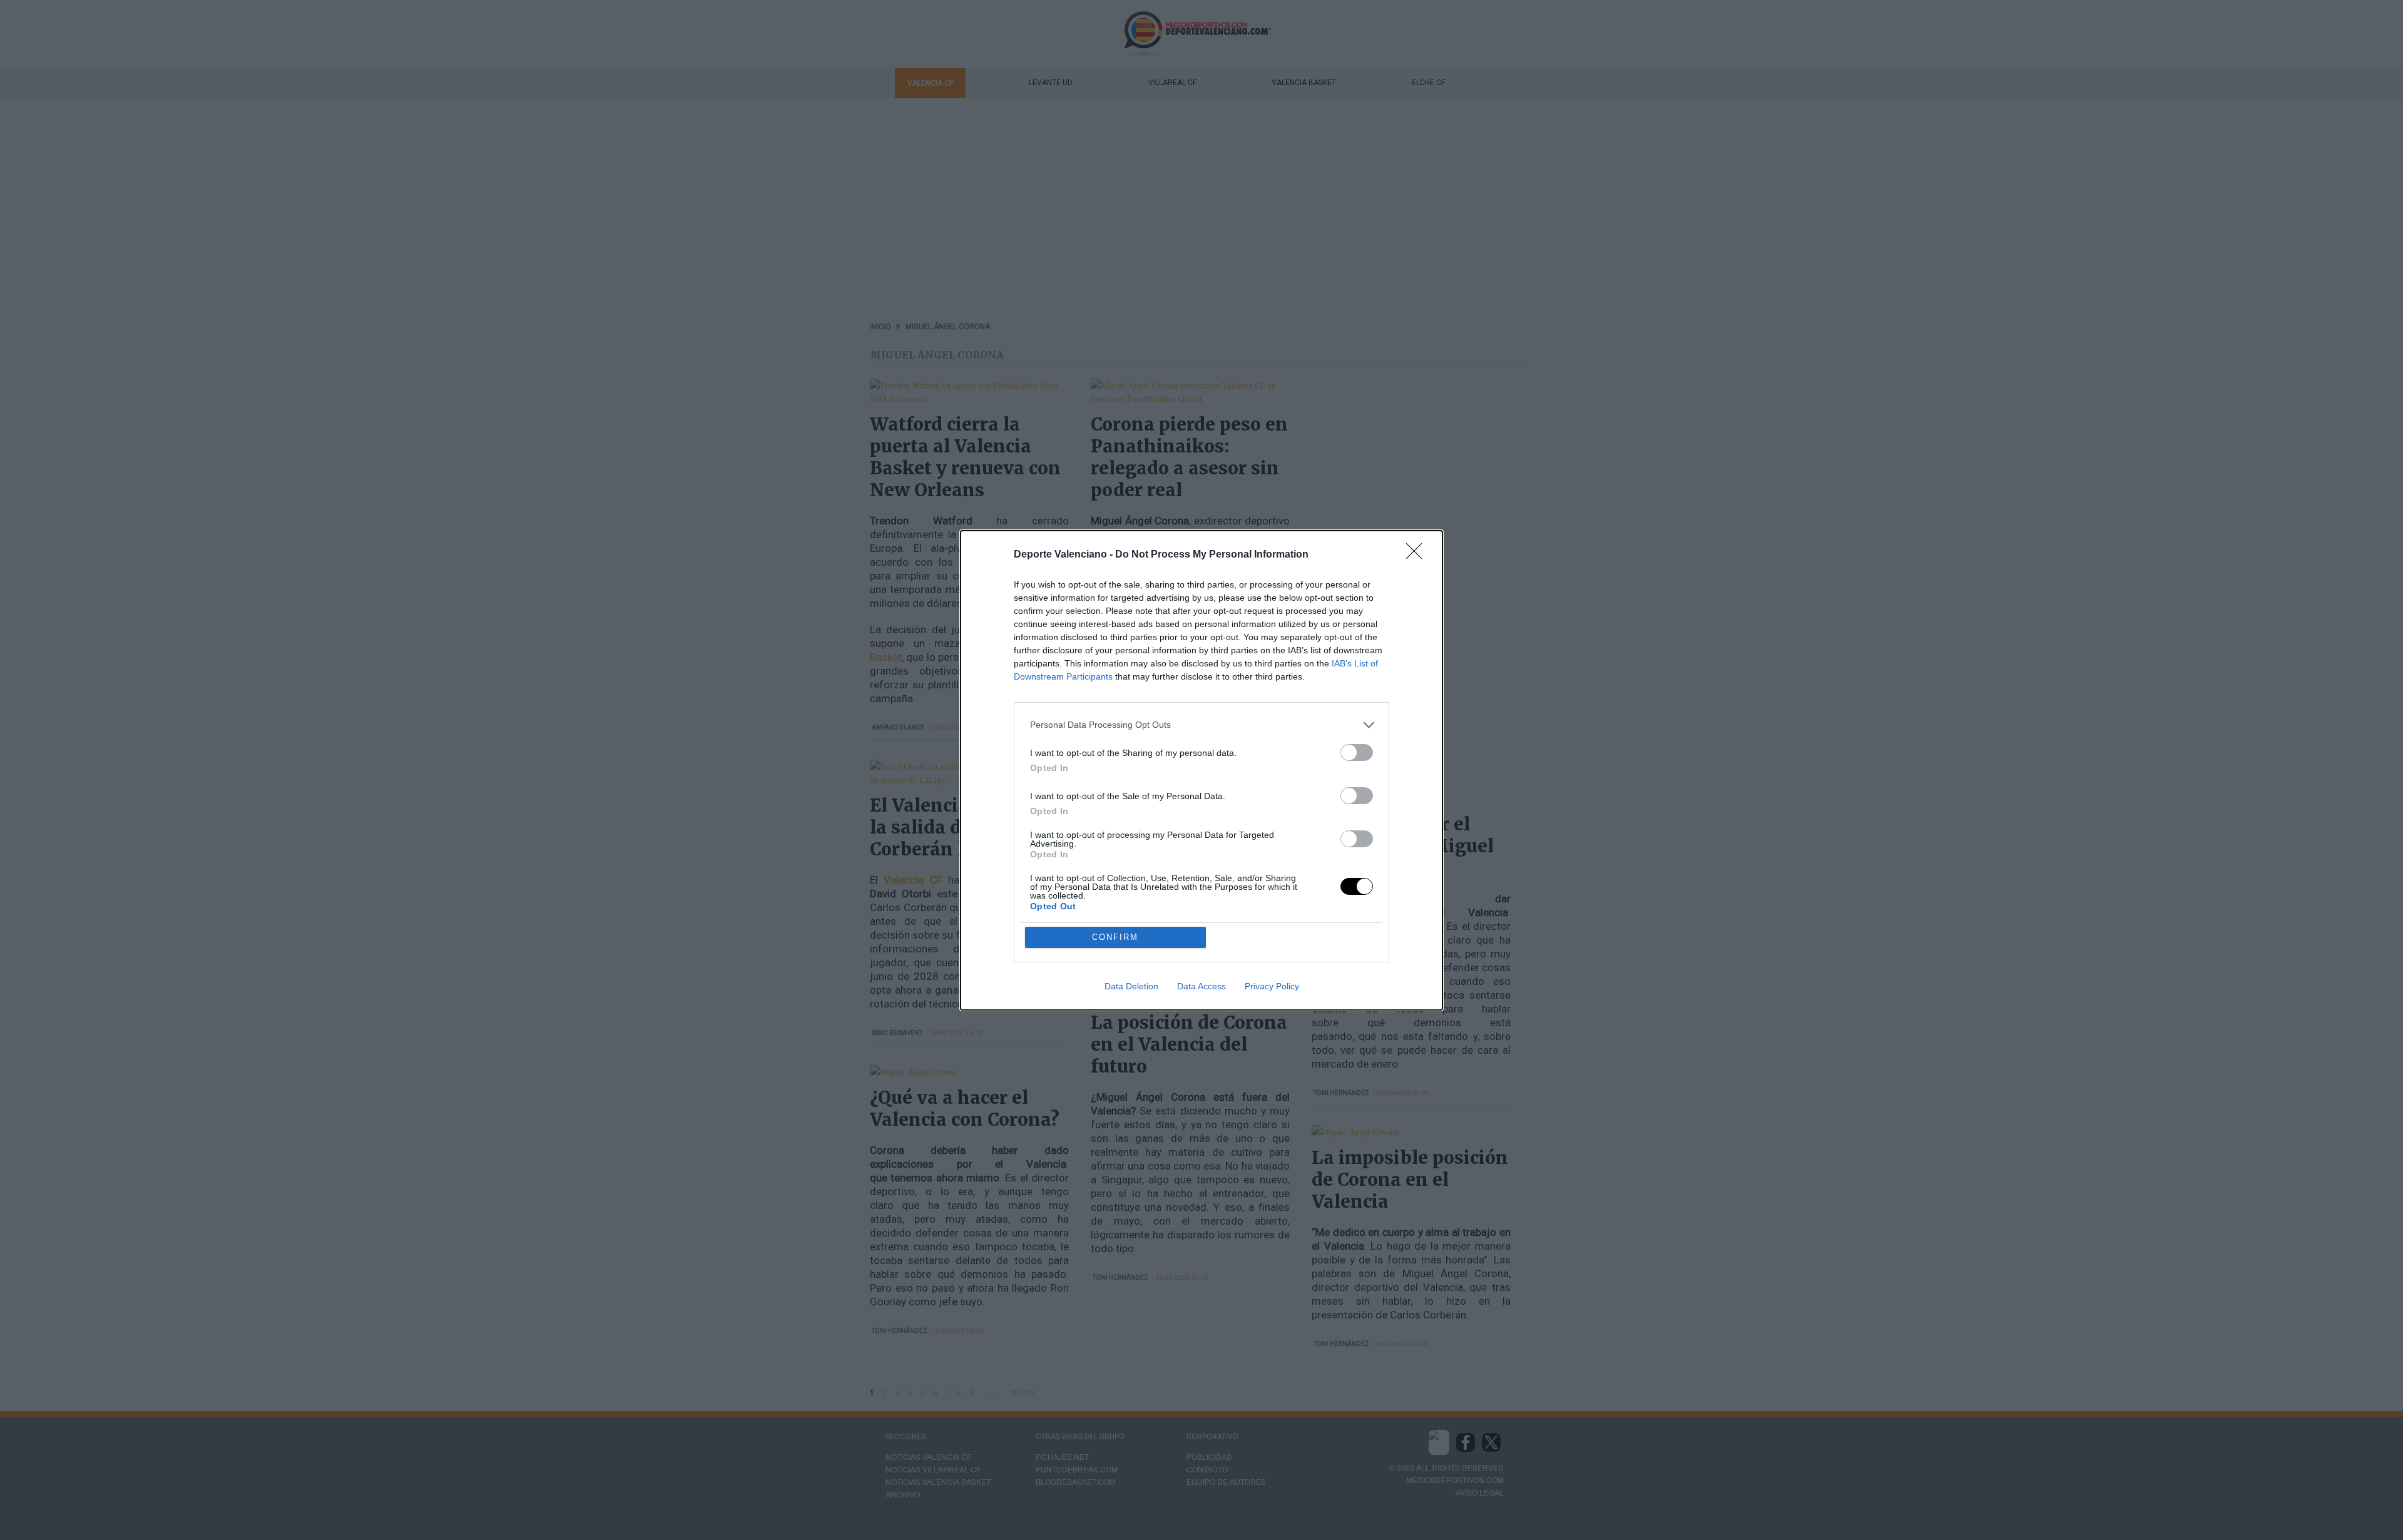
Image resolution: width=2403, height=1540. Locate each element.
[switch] (1357, 752)
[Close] (1418, 555)
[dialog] (1201, 770)
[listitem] (1201, 725)
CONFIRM (1115, 937)
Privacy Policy (1272, 986)
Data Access (1201, 986)
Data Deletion (1131, 986)
